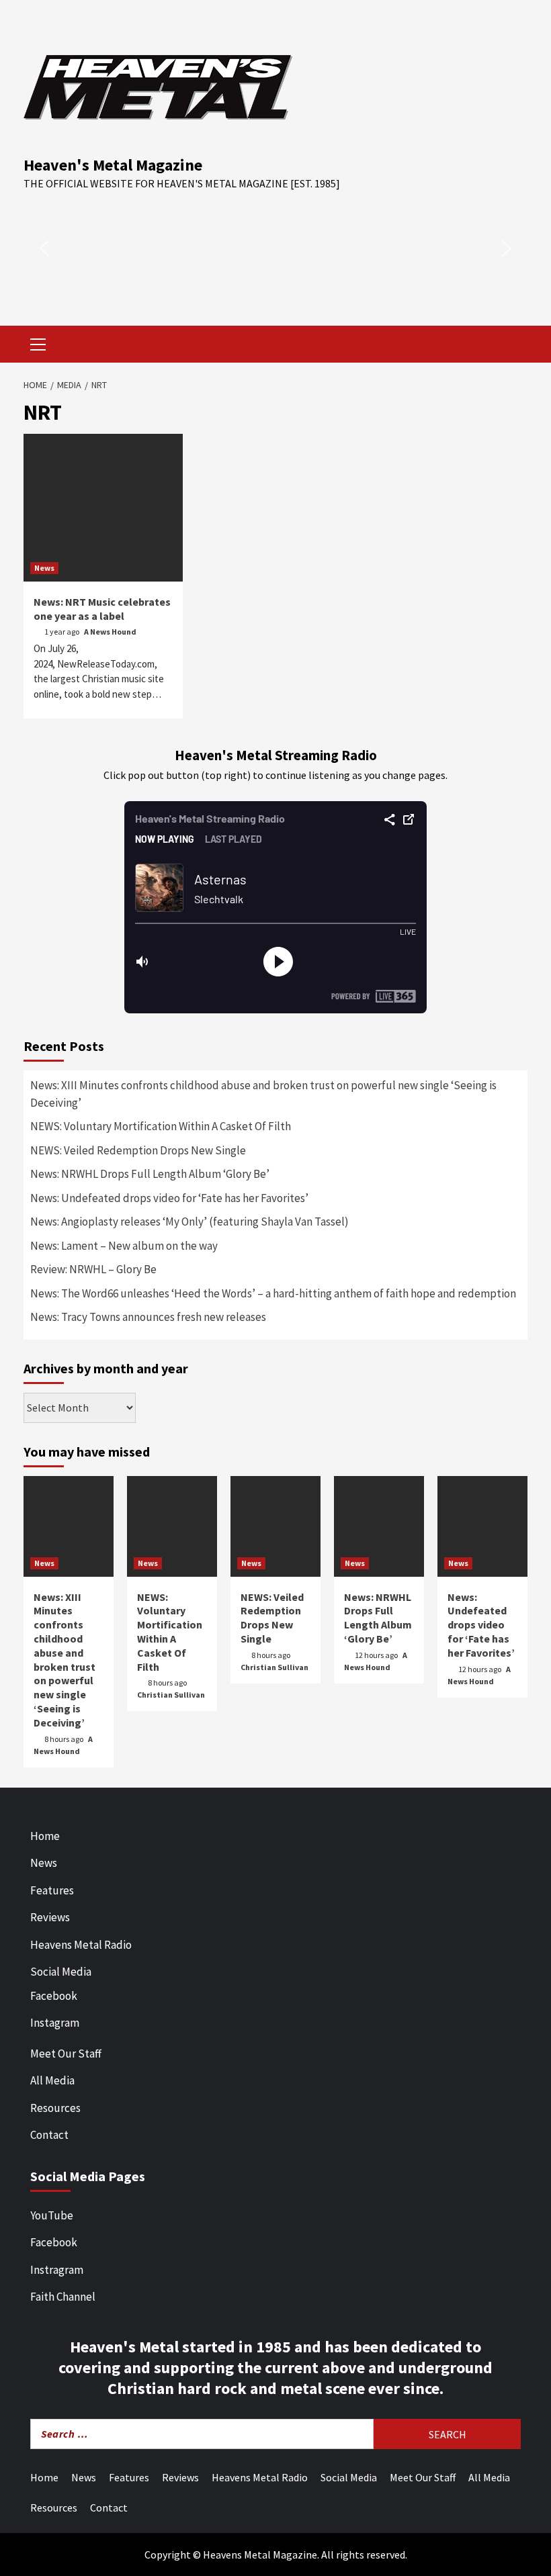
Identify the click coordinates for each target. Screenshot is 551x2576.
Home (45, 1836)
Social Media (61, 1972)
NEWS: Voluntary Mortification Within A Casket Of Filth (161, 1126)
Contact (49, 2135)
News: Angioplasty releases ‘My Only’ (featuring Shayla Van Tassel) (189, 1222)
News (44, 568)
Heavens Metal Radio (81, 1945)
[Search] (512, 346)
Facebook (54, 1996)
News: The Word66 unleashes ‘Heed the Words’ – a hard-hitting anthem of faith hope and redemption (273, 1293)
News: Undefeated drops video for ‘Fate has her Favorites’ (169, 1198)
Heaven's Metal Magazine (113, 165)
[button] (44, 248)
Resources (55, 2108)
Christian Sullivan (171, 1695)
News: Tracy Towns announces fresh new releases (148, 1317)
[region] (275, 248)
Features (52, 1890)
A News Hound (110, 632)
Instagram (55, 2023)
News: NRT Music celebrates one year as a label (102, 609)
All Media (52, 2080)
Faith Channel (63, 2297)
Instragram (57, 2270)
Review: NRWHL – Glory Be (93, 1269)
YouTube (52, 2215)
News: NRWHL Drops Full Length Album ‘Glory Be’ (150, 1174)
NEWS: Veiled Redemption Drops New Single (138, 1150)
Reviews (50, 1917)
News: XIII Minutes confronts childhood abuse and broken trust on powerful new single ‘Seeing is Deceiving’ (263, 1094)
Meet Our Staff (66, 2054)
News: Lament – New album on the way (124, 1246)
